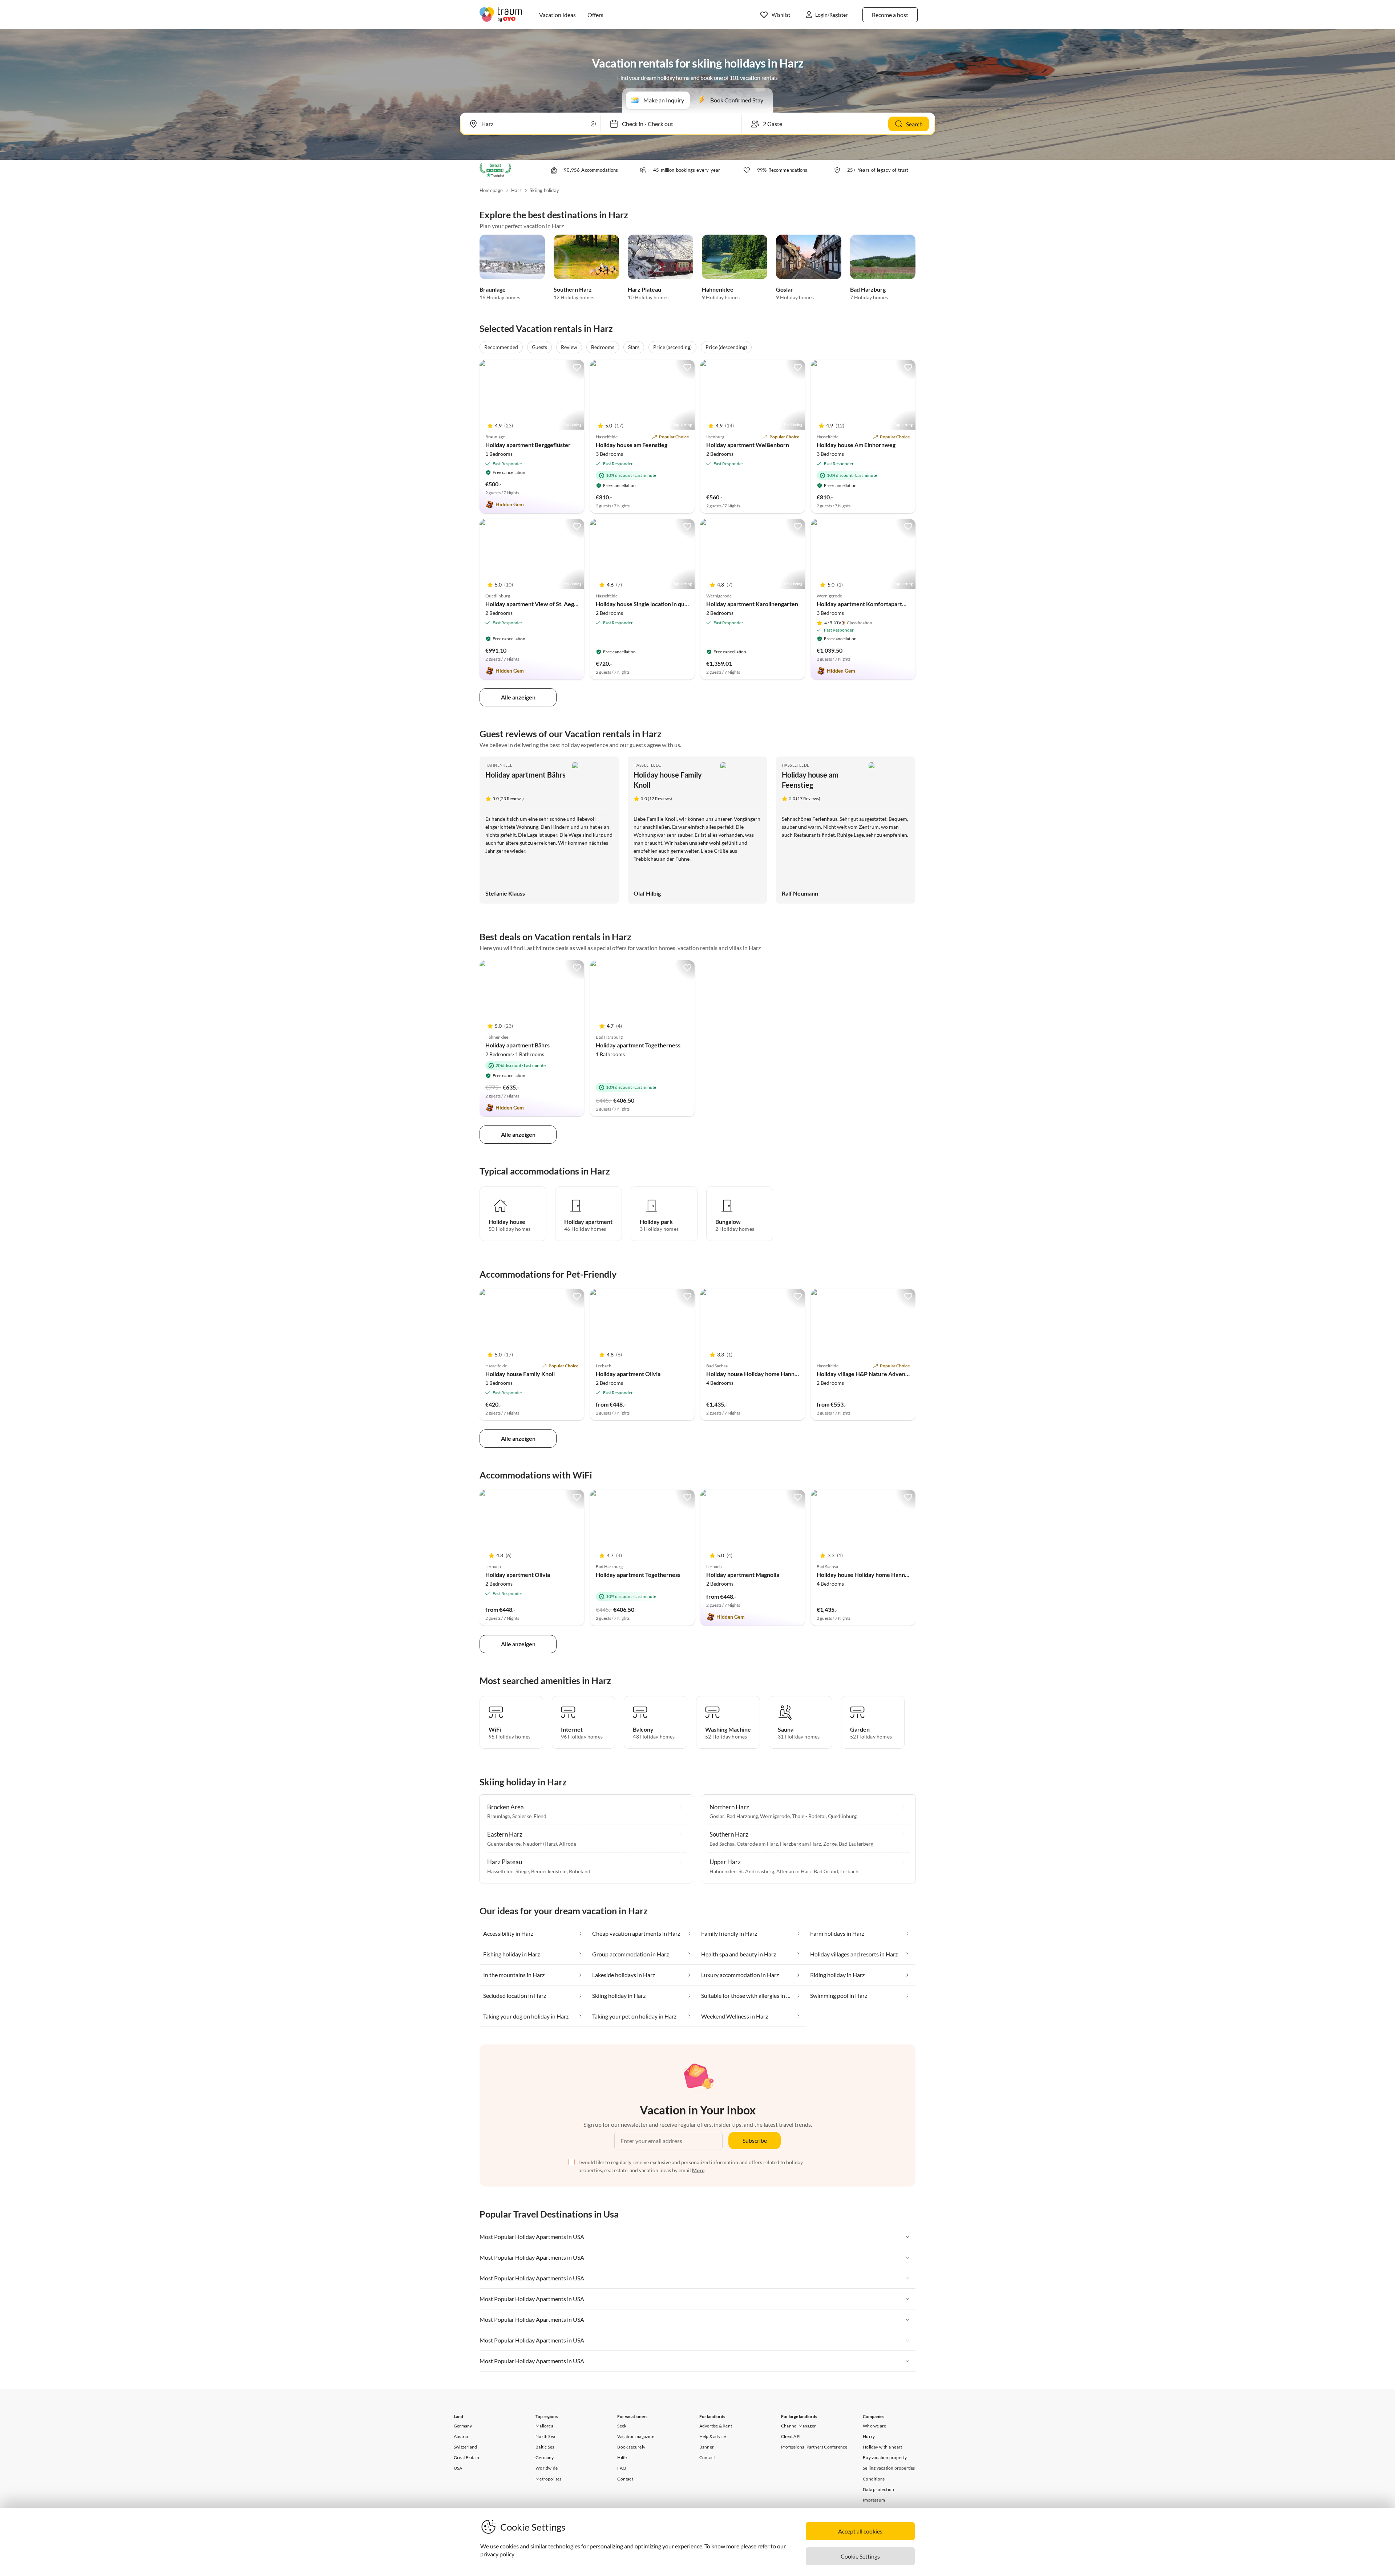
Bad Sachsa (722, 1844)
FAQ (622, 2468)
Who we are (874, 2426)
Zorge (830, 1844)
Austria (461, 2436)
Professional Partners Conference (814, 2447)
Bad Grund (826, 1871)
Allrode (568, 1844)
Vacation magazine (636, 2436)
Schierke (522, 1816)
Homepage (491, 190)
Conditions (874, 2479)
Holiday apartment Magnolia (743, 1575)
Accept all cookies (860, 2531)
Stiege (522, 1871)
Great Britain (467, 2457)
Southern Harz (573, 289)
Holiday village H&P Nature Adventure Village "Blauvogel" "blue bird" (906, 1374)
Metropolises (548, 2479)
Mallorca (544, 2426)
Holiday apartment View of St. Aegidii (533, 604)
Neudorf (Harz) (540, 1844)
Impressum (874, 2500)
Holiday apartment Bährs (525, 775)
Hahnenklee (718, 289)
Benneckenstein (549, 1871)
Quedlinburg (842, 1816)
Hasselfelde (647, 765)
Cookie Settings (860, 2556)
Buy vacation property (885, 2457)
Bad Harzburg (868, 289)
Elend (540, 1816)
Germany (463, 2426)
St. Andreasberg (756, 1871)
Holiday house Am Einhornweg (856, 445)
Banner (707, 2447)
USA (458, 2468)
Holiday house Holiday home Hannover (757, 1374)
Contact (625, 2479)
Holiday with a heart (882, 2447)
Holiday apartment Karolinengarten (752, 604)
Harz (516, 190)
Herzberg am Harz (800, 1844)
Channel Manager (798, 2426)
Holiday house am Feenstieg (632, 445)
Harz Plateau (644, 289)
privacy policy (497, 2554)
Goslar (785, 289)
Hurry (869, 2436)
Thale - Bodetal (809, 1816)
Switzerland (465, 2447)
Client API (791, 2436)
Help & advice (713, 2436)
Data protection (878, 2489)
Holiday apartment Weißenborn (748, 445)
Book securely (631, 2447)
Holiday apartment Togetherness (638, 1045)
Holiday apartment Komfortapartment (866, 604)
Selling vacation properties (889, 2468)
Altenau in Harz (794, 1871)
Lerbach (849, 1871)
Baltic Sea (545, 2447)
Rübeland (580, 1871)
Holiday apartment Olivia (628, 1374)
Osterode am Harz (757, 1844)
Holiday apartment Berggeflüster (528, 445)
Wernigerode (775, 1816)
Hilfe (622, 2457)
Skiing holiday (544, 190)
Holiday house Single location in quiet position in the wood (670, 604)
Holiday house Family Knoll (520, 1374)
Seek (622, 2426)
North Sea (545, 2436)
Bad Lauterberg (856, 1844)
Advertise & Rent (716, 2426)
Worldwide (547, 2468)
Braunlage (493, 289)
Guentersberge (504, 1844)
